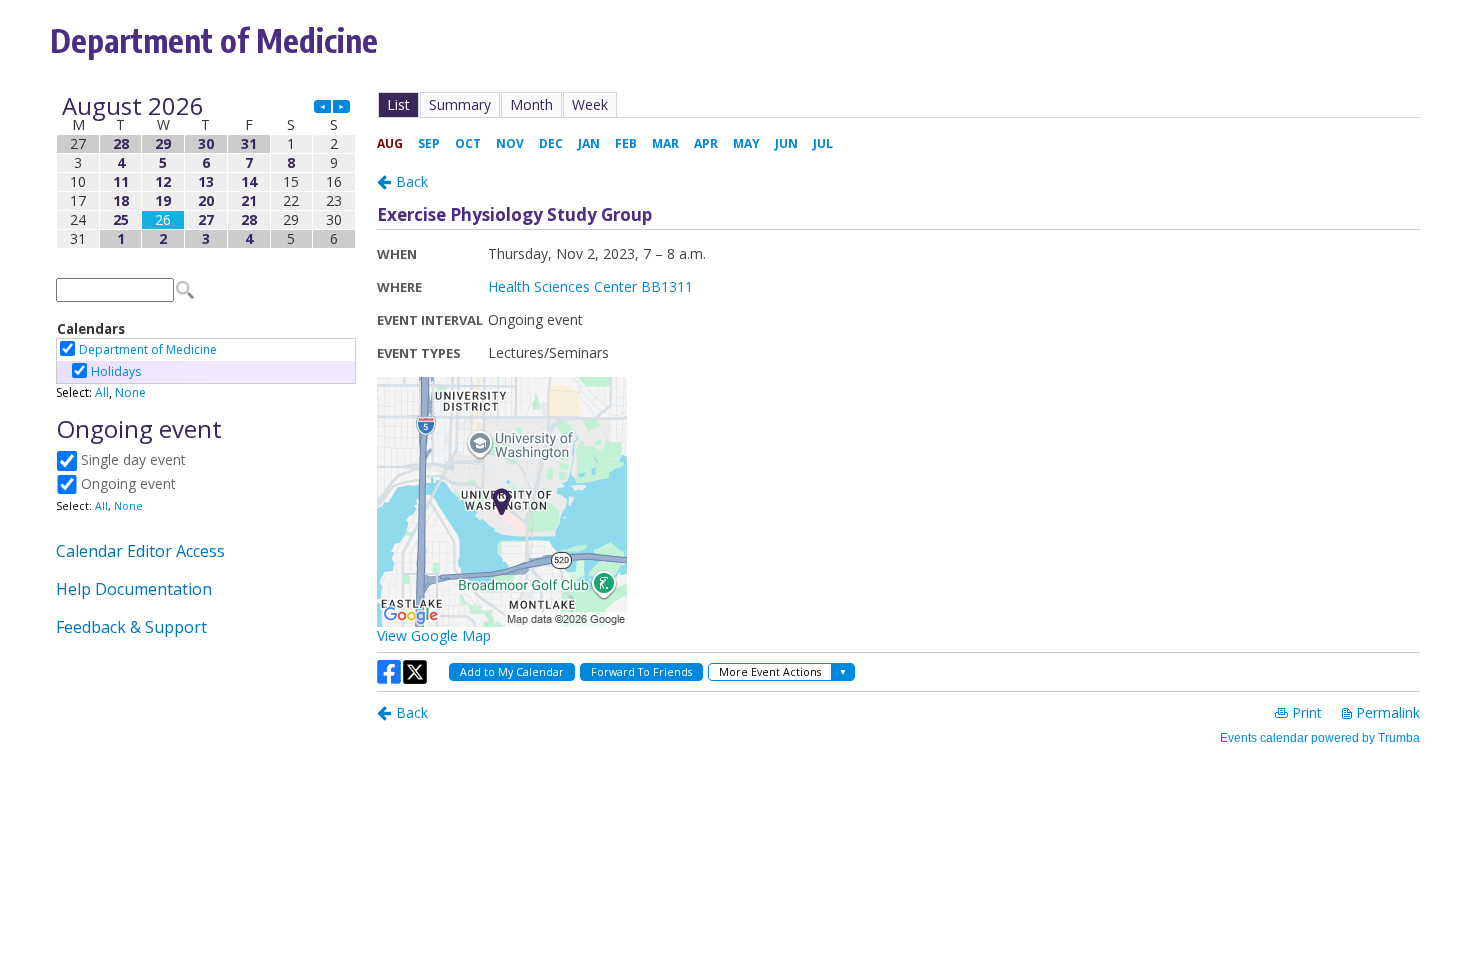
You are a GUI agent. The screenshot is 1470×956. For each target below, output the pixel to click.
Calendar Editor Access (140, 551)
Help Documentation (134, 589)
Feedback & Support (131, 627)
